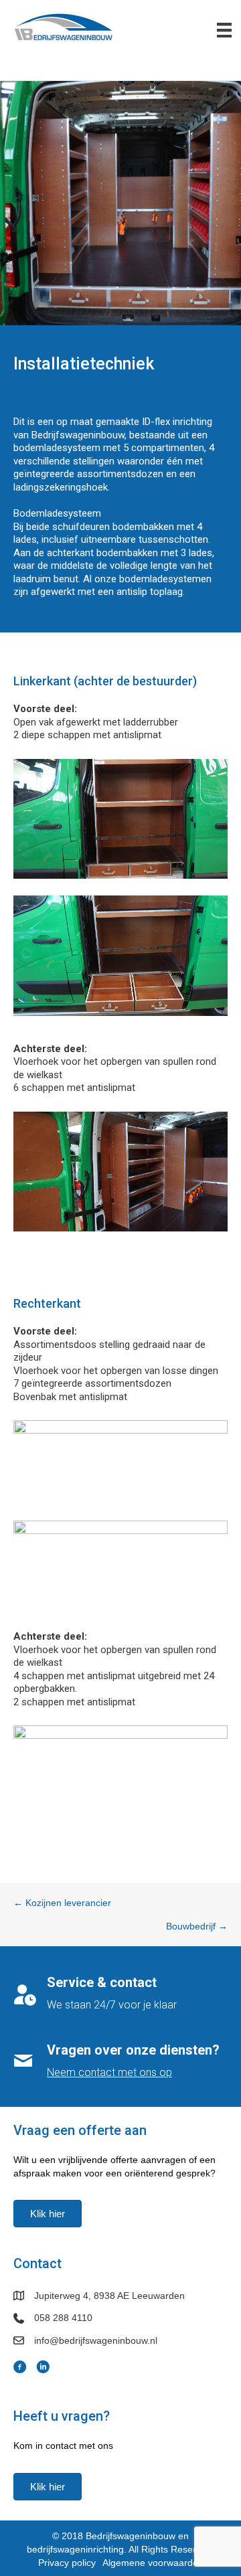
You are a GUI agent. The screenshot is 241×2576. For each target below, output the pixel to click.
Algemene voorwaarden (153, 2563)
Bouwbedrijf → (197, 1926)
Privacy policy (67, 2563)
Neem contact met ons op (109, 2072)
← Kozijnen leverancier (62, 1903)
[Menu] (224, 30)
